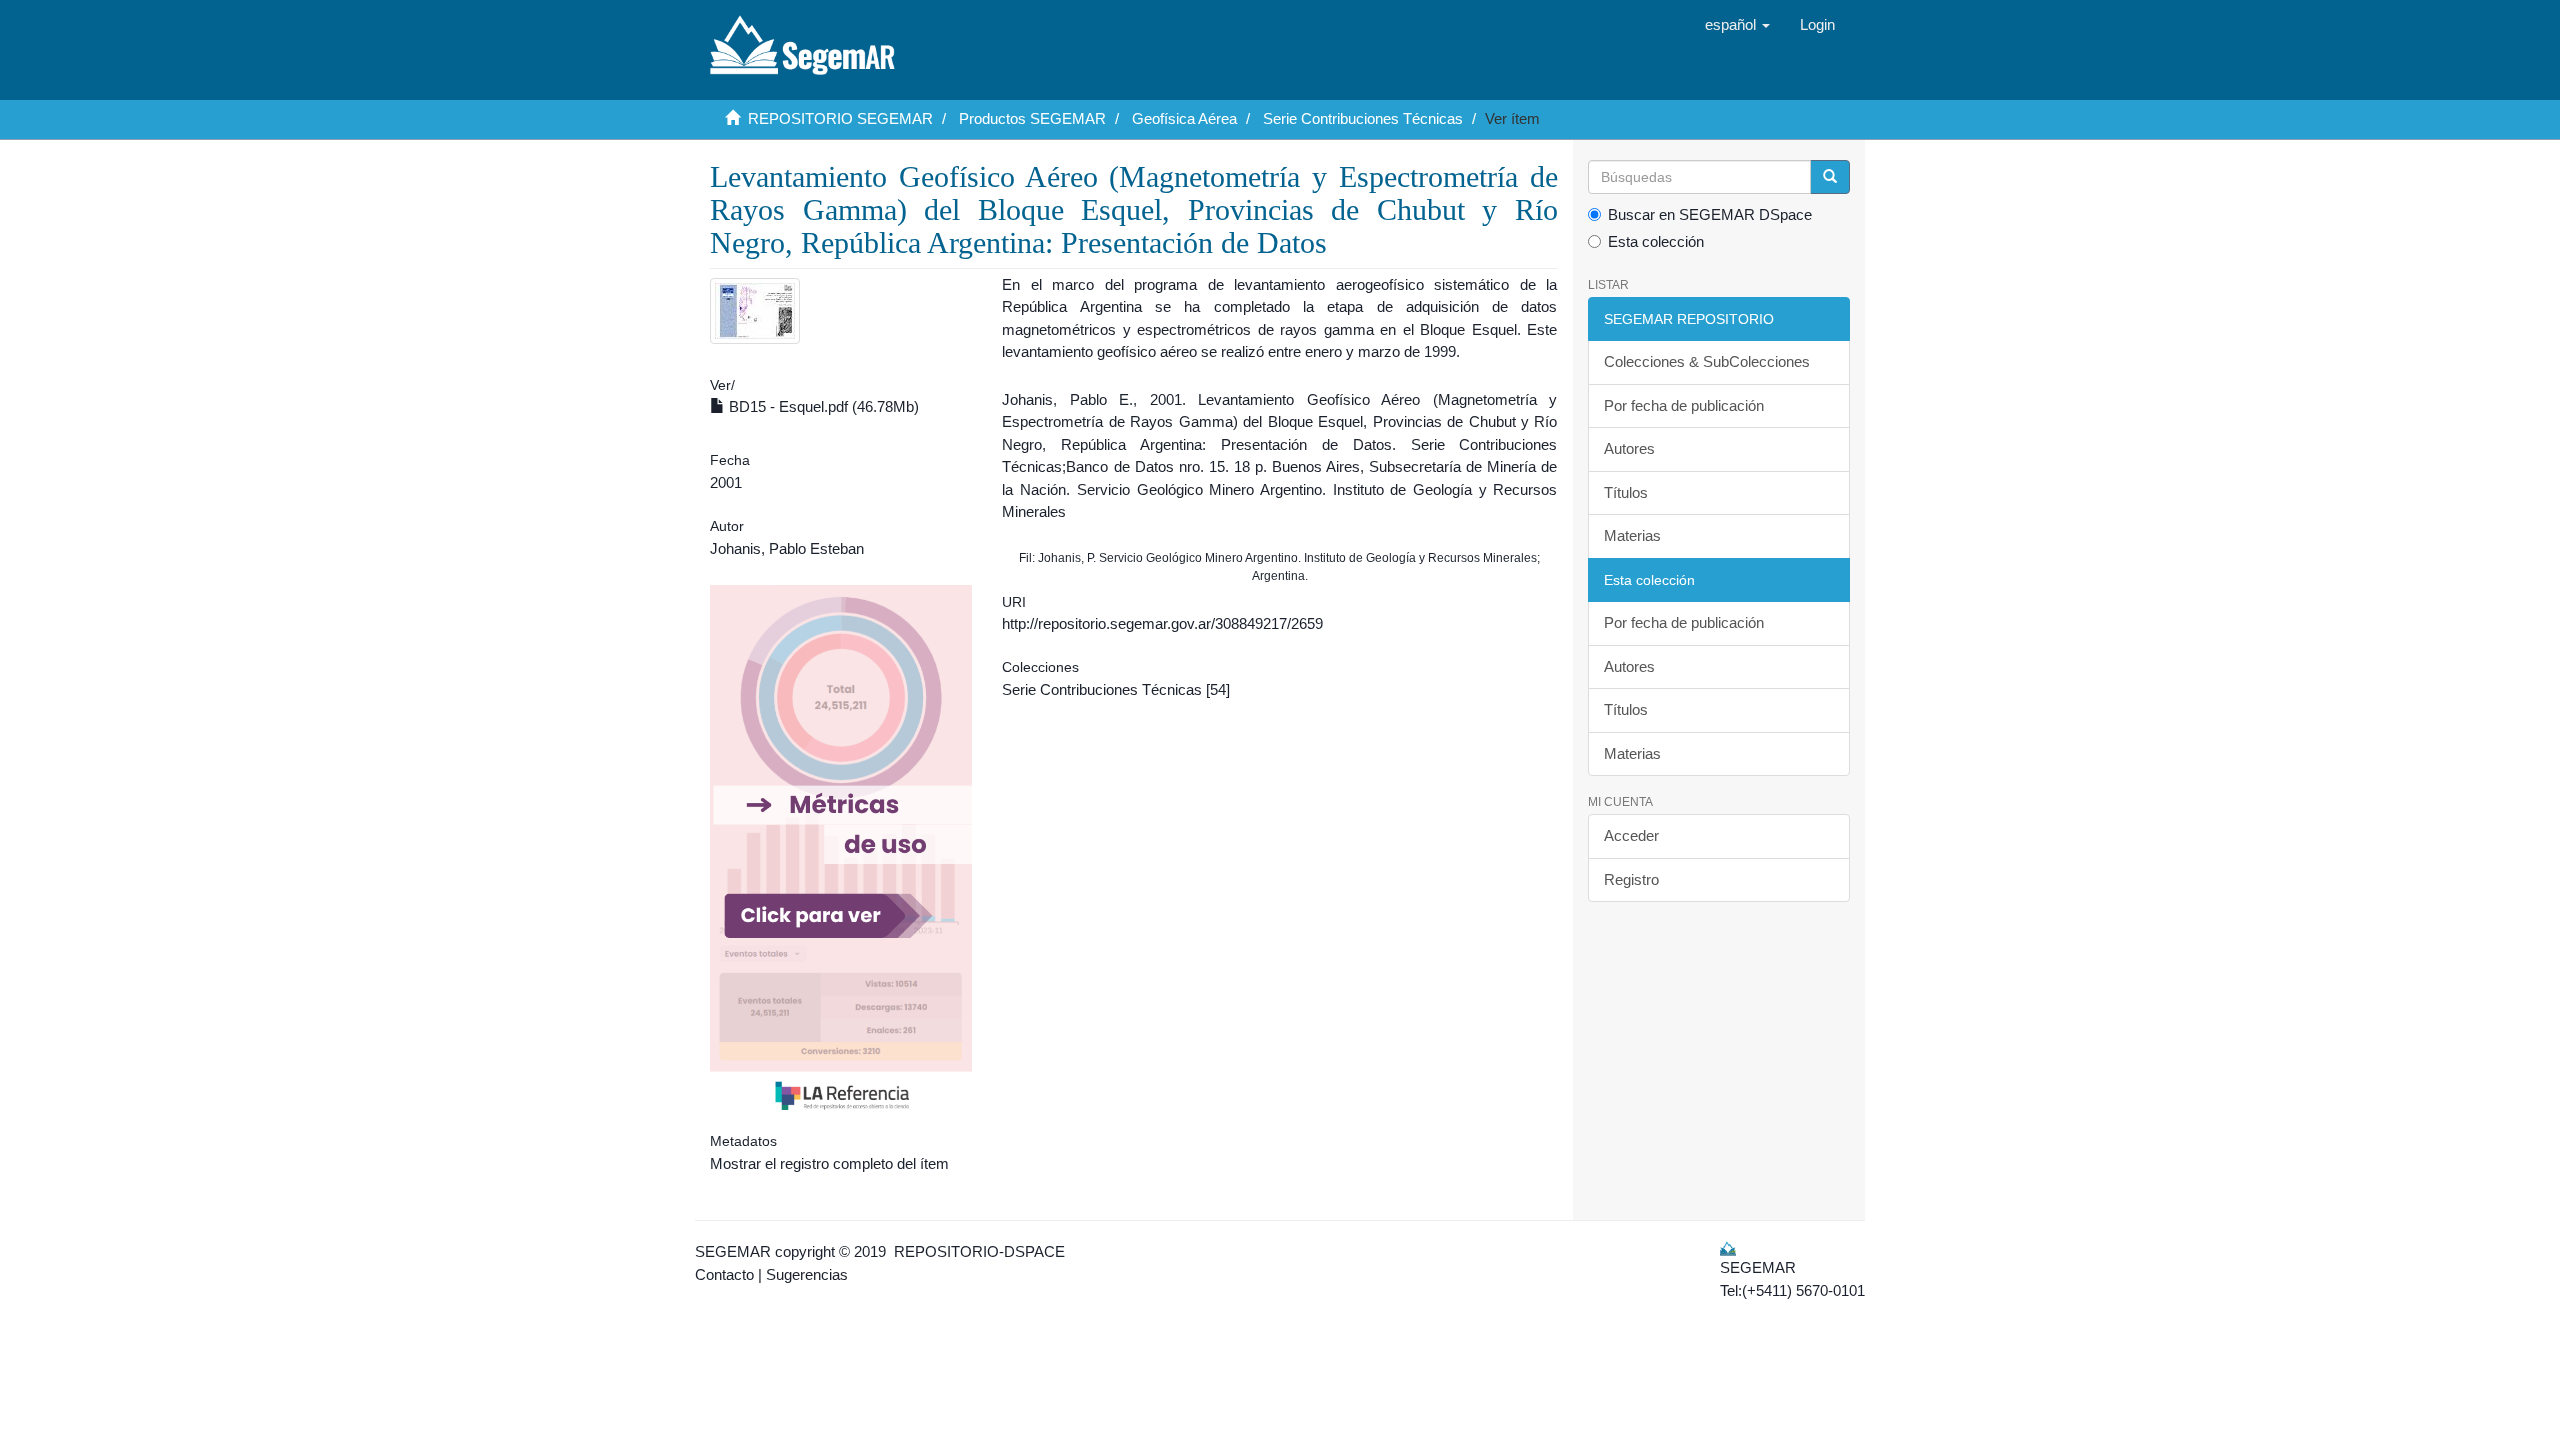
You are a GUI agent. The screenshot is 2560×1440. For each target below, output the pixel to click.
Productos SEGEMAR (1032, 118)
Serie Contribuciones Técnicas (1363, 118)
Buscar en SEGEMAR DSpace (1710, 214)
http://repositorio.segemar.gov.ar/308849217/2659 (1162, 623)
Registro (1631, 879)
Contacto (724, 1274)
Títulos (1626, 492)
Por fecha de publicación (1684, 405)
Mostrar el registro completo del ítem (829, 1163)
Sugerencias (807, 1274)
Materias (1632, 535)
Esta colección (1656, 241)
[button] (1737, 25)
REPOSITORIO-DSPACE (979, 1251)
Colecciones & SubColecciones (1707, 361)
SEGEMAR (733, 1251)
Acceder (1631, 835)
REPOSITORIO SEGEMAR (840, 118)
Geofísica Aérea (1184, 118)
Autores (1629, 448)
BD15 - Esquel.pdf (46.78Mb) (822, 406)
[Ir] (1830, 177)
